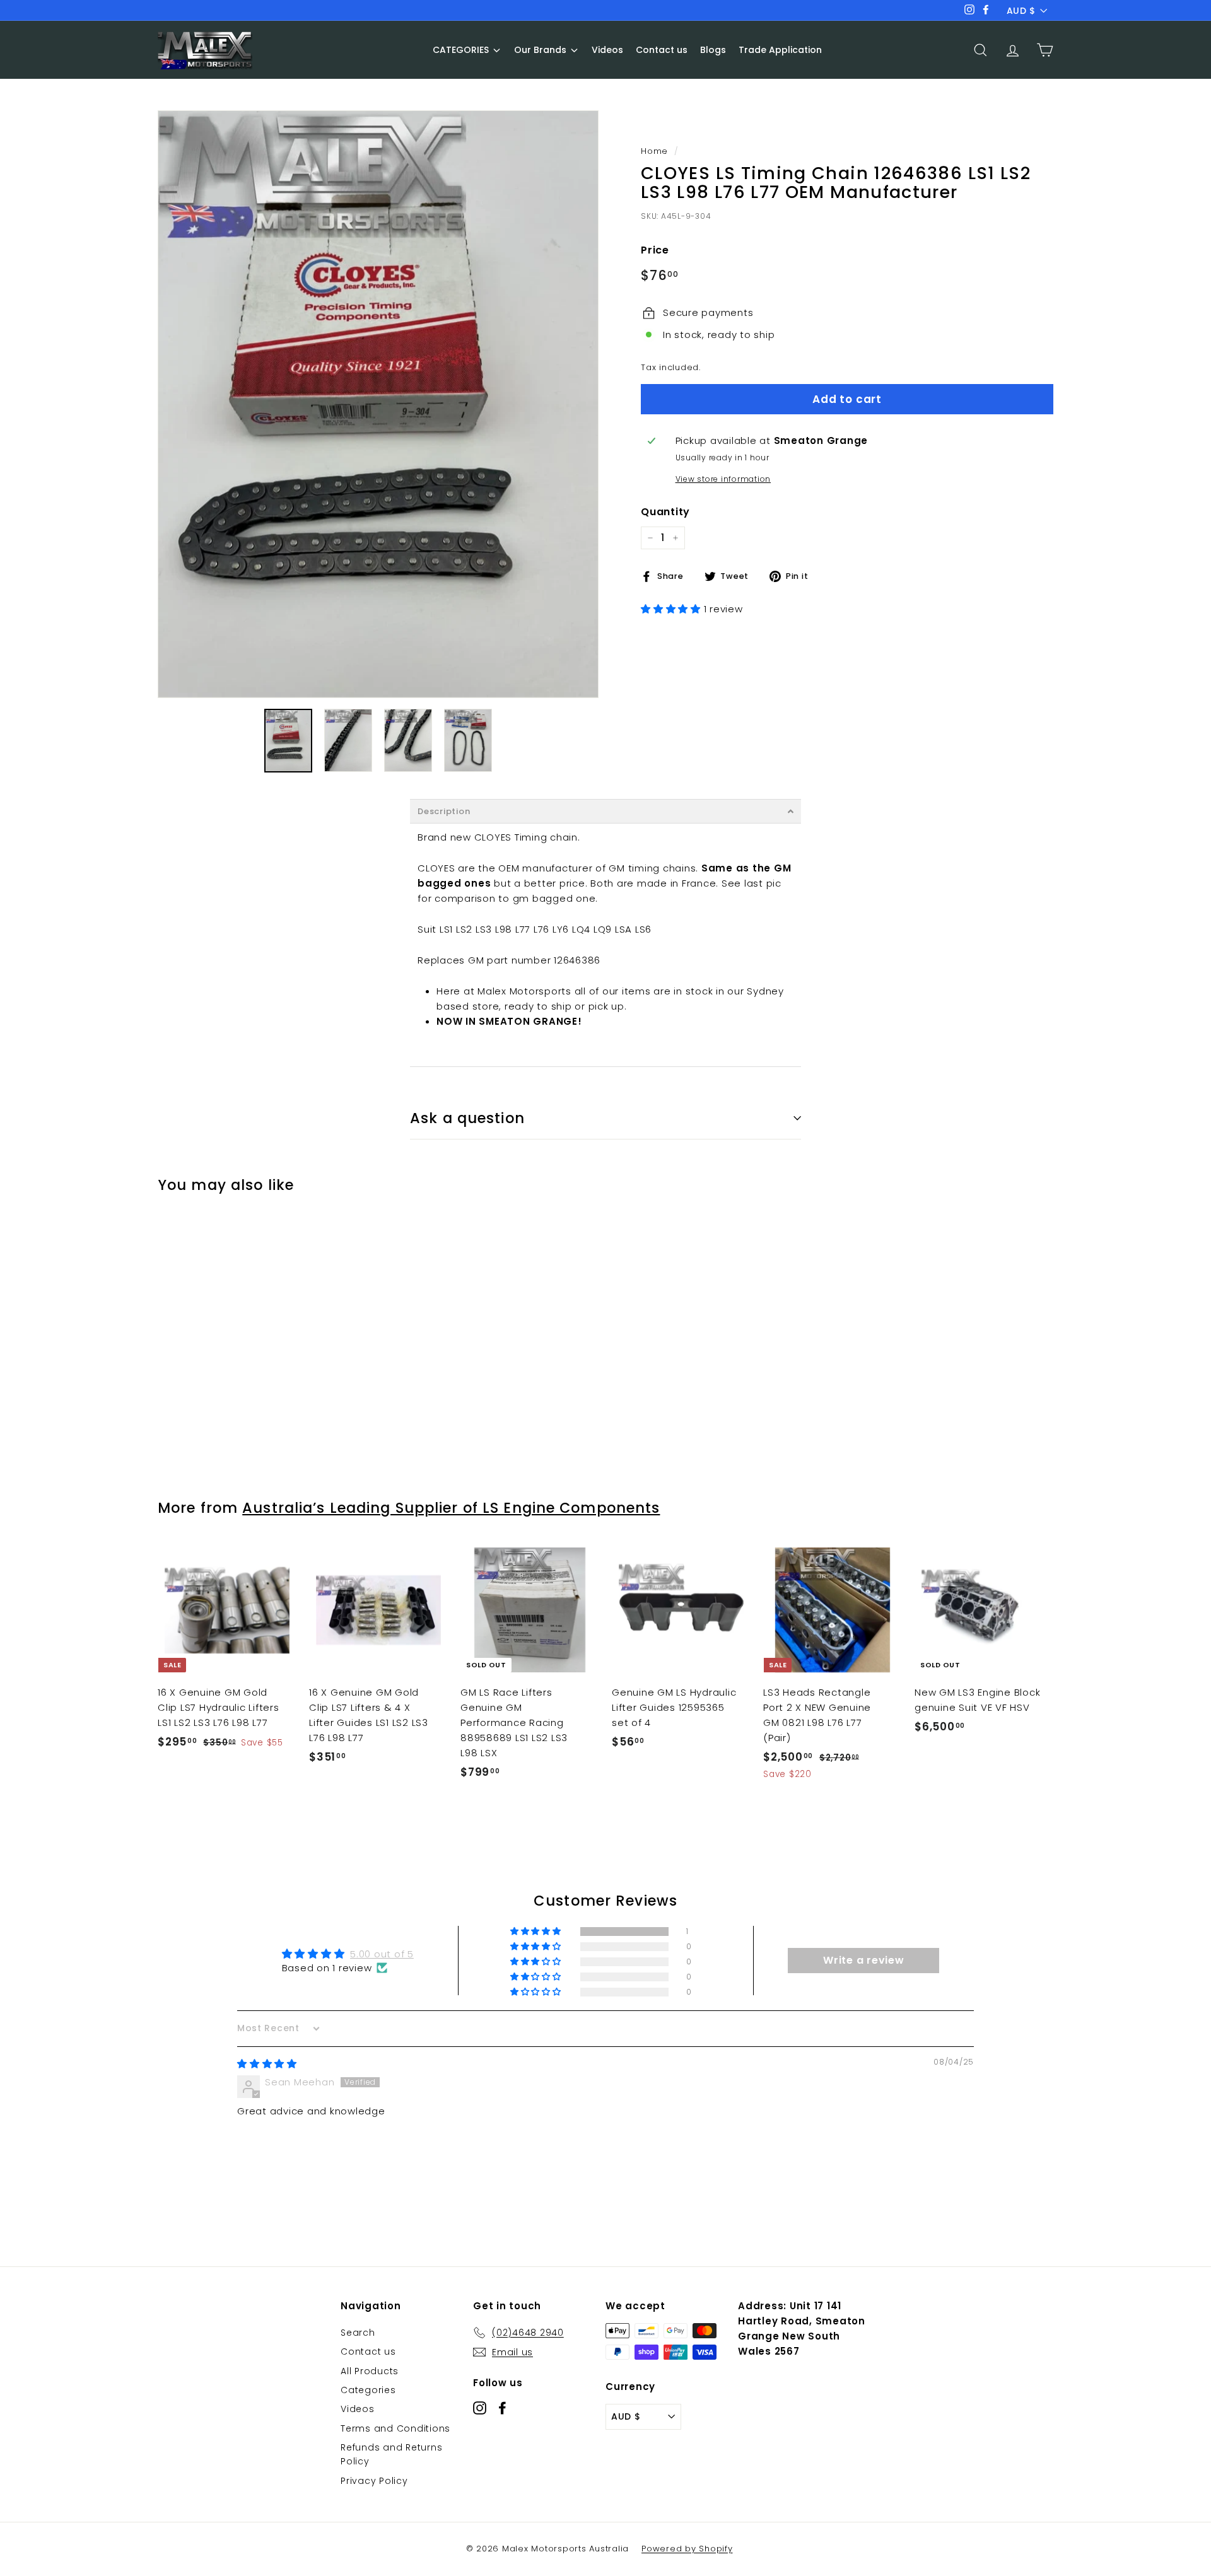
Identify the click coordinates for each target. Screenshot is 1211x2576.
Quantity (665, 512)
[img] (267, 2064)
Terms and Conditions (395, 2428)
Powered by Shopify (687, 2549)
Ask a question (467, 1118)
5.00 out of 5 (382, 1954)
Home (654, 151)
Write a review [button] (864, 1960)
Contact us (368, 2352)
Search (358, 2333)
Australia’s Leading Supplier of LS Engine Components (451, 1508)
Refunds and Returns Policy (391, 2454)
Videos (358, 2409)
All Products (370, 2371)
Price (655, 251)
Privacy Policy (374, 2481)
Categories (368, 2390)
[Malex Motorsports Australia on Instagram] (480, 2407)
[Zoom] (378, 404)
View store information (723, 479)
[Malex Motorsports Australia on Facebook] (502, 2407)
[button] (672, 609)
